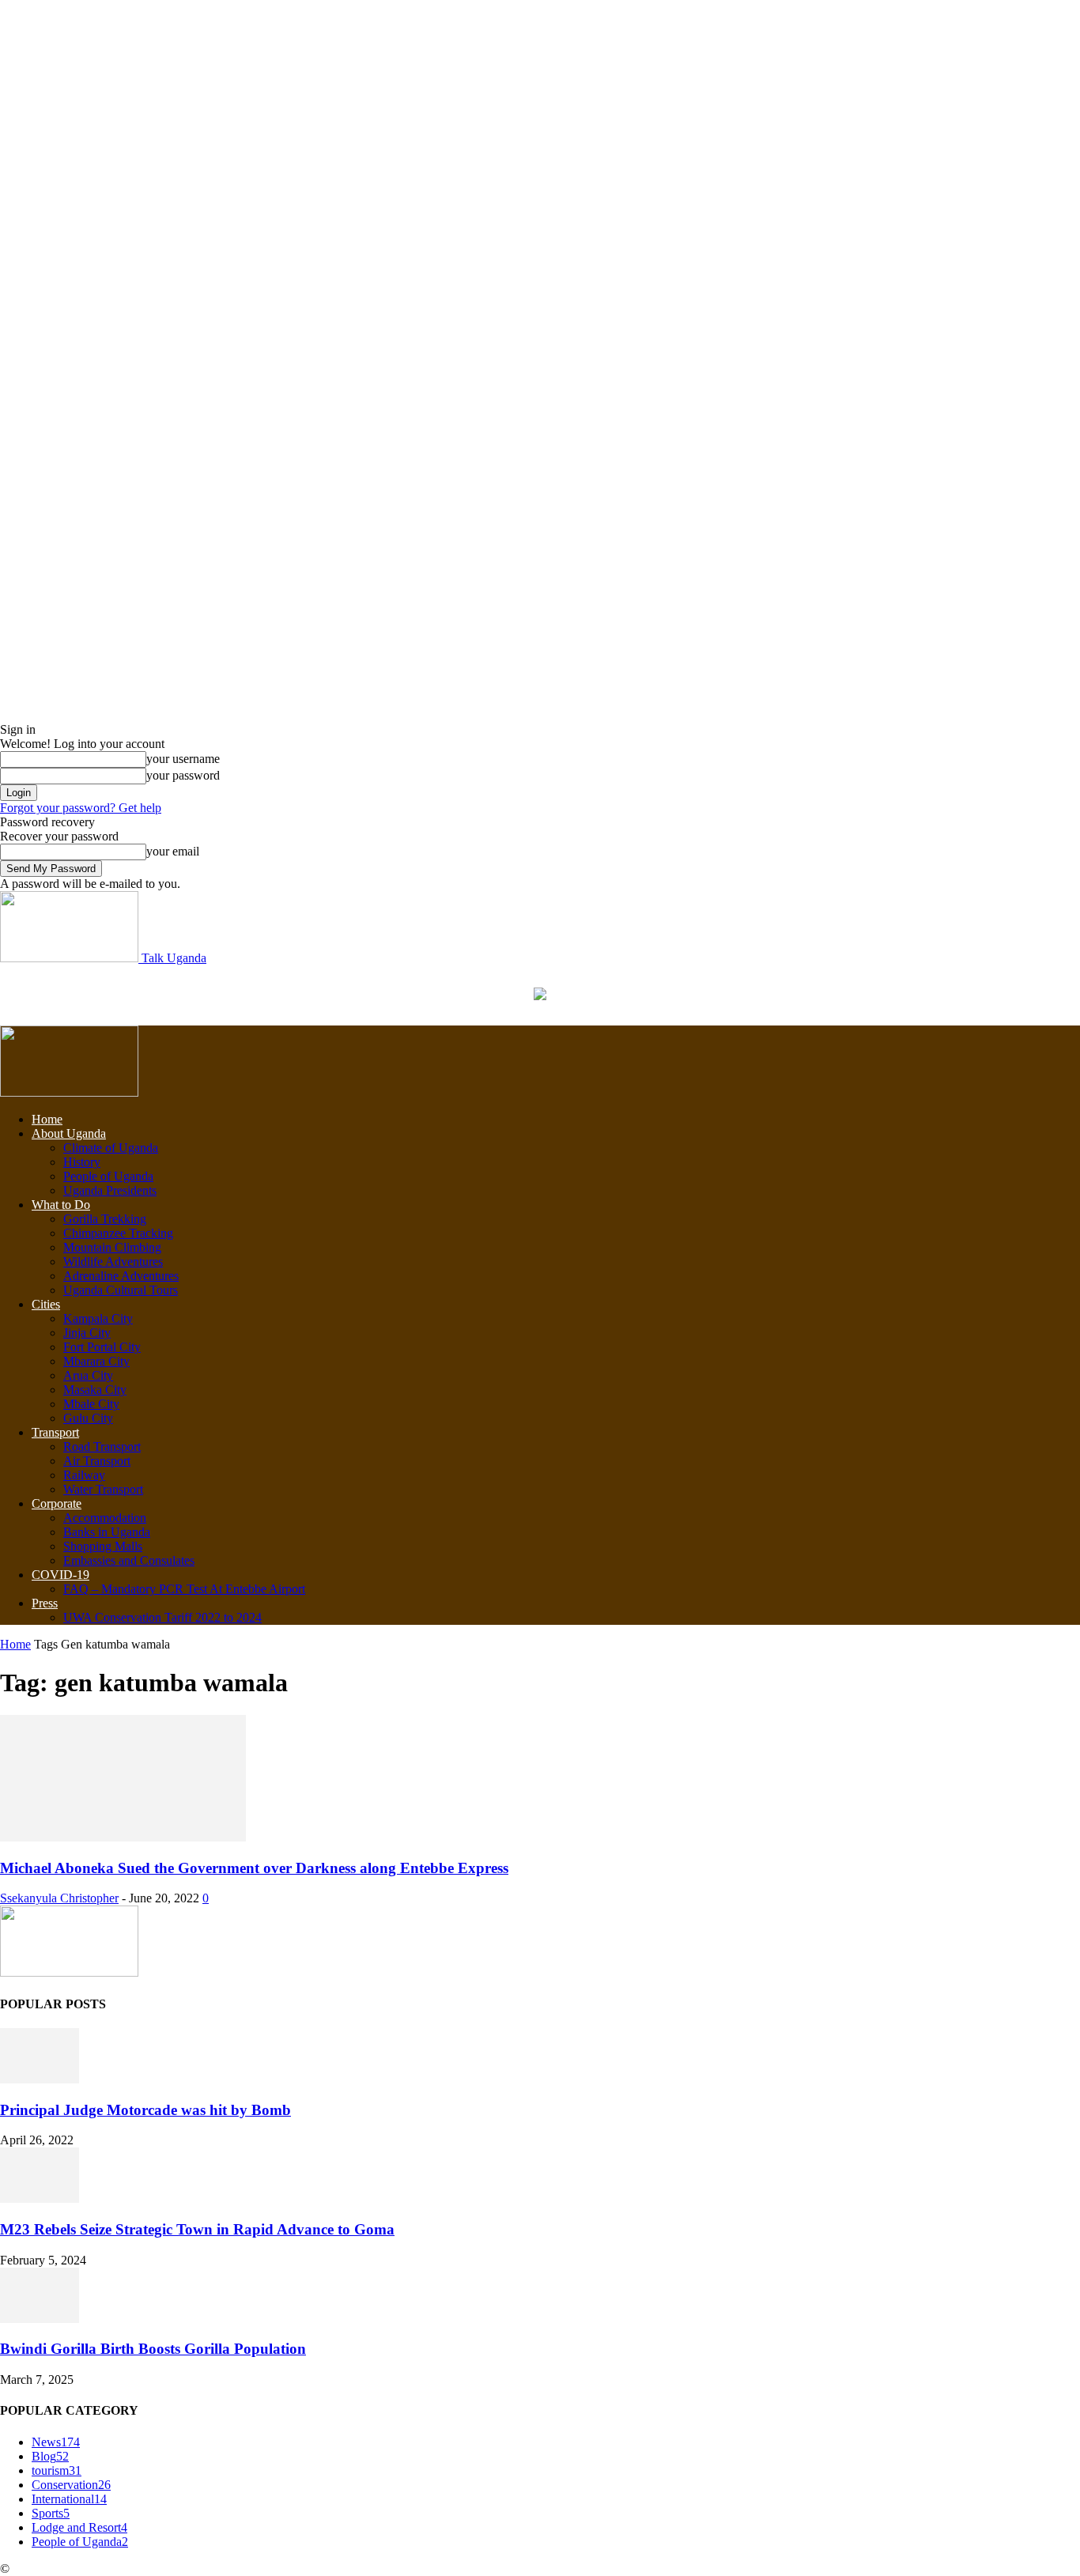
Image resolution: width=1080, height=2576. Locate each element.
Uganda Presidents (110, 1190)
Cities (46, 1304)
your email (173, 851)
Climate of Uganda (111, 1148)
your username (183, 759)
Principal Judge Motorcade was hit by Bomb (145, 2110)
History (82, 1162)
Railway (84, 1475)
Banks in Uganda (107, 1532)
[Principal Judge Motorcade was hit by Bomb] (40, 2079)
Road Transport (102, 1447)
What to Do (61, 1205)
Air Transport (97, 1461)
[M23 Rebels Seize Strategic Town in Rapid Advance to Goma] (40, 2198)
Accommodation (105, 1518)
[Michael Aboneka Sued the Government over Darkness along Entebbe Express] (123, 1837)
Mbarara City (96, 1361)
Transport (55, 1432)
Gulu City (88, 1418)
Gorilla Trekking (105, 1219)
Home (47, 1119)
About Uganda (69, 1133)
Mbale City (91, 1404)
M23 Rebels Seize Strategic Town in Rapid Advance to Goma (197, 2229)
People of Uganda (108, 1176)
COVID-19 (60, 1575)
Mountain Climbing (112, 1247)
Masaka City (95, 1390)
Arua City (88, 1375)
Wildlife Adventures (113, 1262)
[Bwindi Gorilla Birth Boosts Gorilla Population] (40, 2319)
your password (183, 775)
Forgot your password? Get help (81, 808)
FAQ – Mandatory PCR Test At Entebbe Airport (184, 1589)
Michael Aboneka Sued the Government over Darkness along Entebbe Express (254, 1868)
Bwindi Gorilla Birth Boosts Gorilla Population (153, 2349)
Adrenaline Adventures (121, 1276)
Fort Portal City (102, 1347)
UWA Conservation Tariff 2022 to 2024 (162, 1617)
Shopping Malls (103, 1546)
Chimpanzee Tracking (118, 1233)
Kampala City (98, 1318)
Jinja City (87, 1333)
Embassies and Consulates (129, 1560)
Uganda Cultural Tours (121, 1290)
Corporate (57, 1503)
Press (45, 1603)
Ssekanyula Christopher (59, 1898)
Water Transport (103, 1489)
